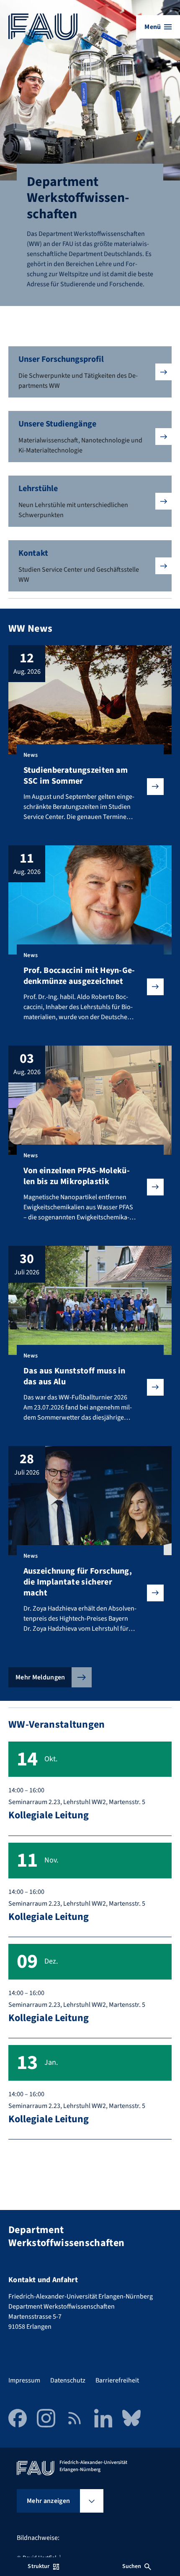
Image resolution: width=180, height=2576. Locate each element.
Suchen (132, 2566)
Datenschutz (68, 2380)
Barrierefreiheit (117, 2380)
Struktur (39, 2566)
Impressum (24, 2380)
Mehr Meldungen (40, 1677)
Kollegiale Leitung (49, 1815)
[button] (90, 372)
